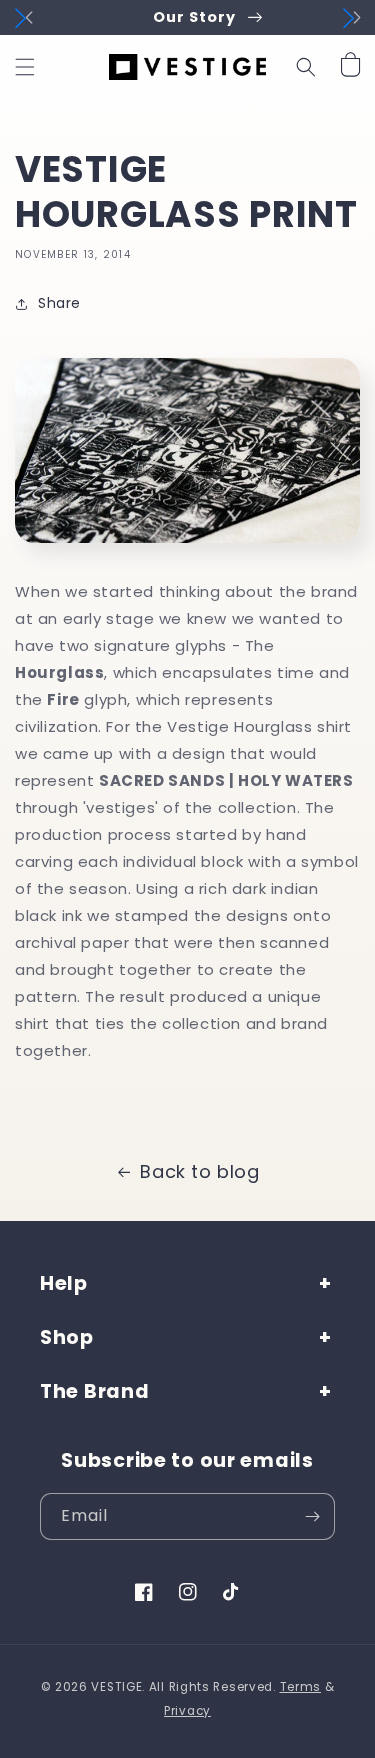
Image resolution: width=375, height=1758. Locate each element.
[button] (25, 67)
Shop (67, 1337)
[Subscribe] (312, 1516)
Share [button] (59, 303)
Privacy (187, 1711)
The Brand (94, 1391)
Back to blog (199, 1171)
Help (64, 1283)
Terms (301, 1687)
